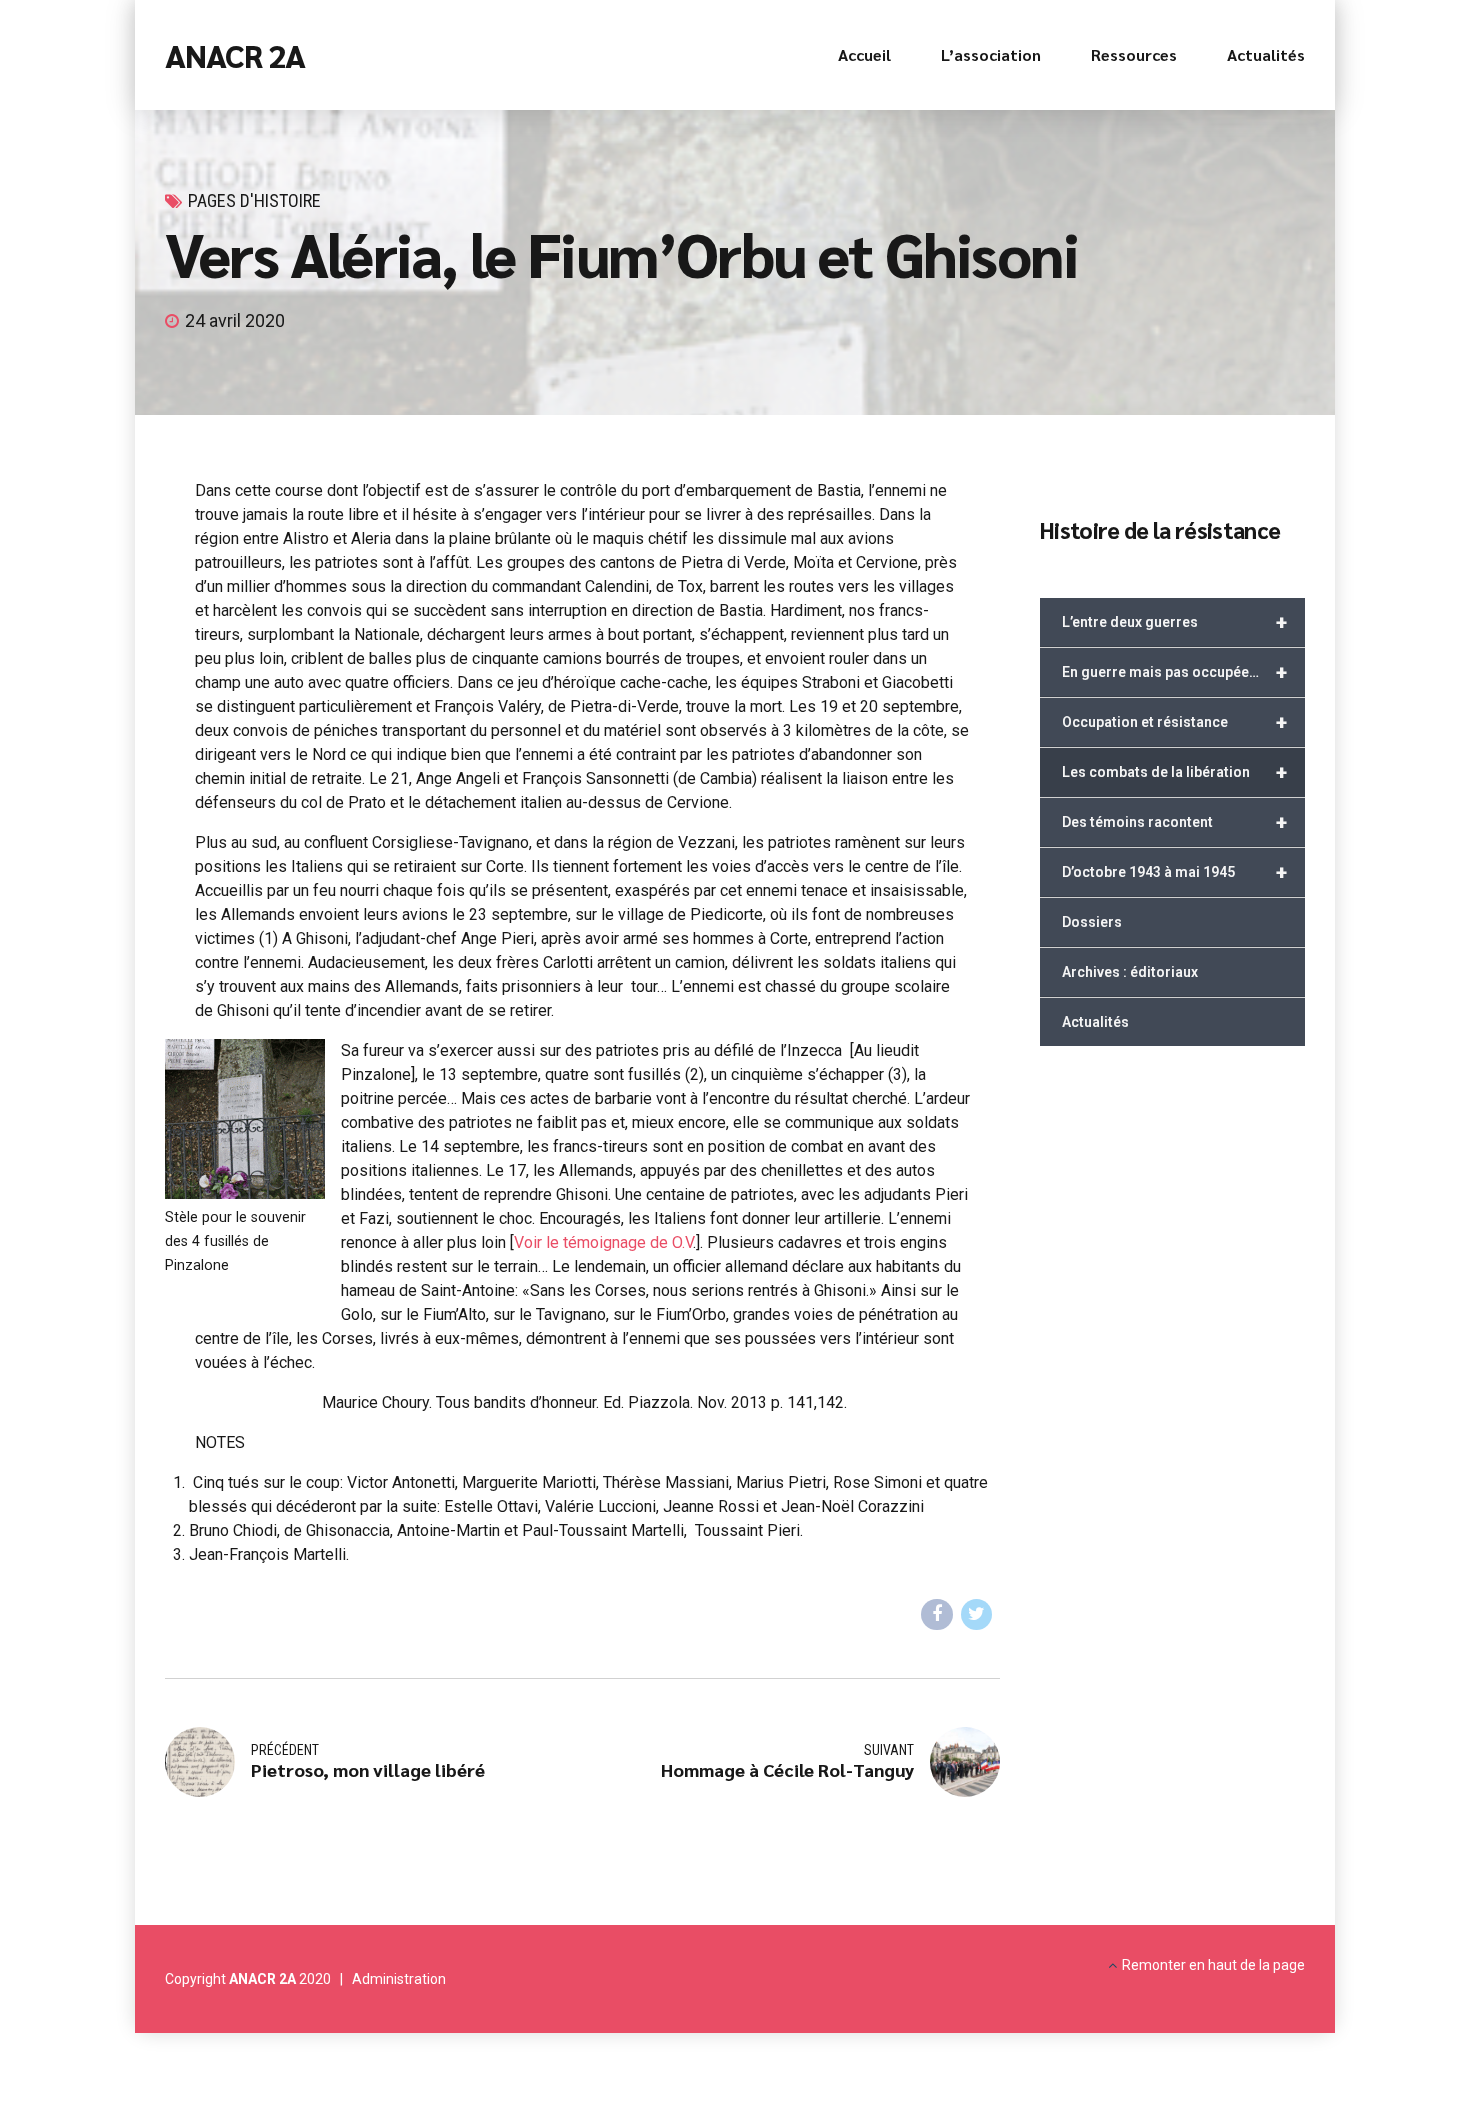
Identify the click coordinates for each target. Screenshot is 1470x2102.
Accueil (864, 54)
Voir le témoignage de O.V (603, 1242)
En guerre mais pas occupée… (1174, 672)
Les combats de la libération (1174, 772)
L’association (991, 54)
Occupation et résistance (1174, 722)
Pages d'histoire (254, 200)
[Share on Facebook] (937, 1615)
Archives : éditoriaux (1130, 972)
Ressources (1134, 54)
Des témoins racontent (1174, 822)
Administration (399, 1979)
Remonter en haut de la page (1213, 1965)
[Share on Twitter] (977, 1615)
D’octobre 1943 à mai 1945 (1174, 872)
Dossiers (1092, 922)
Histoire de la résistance (1160, 529)
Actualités (1266, 54)
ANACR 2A (235, 54)
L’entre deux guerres (1174, 622)
